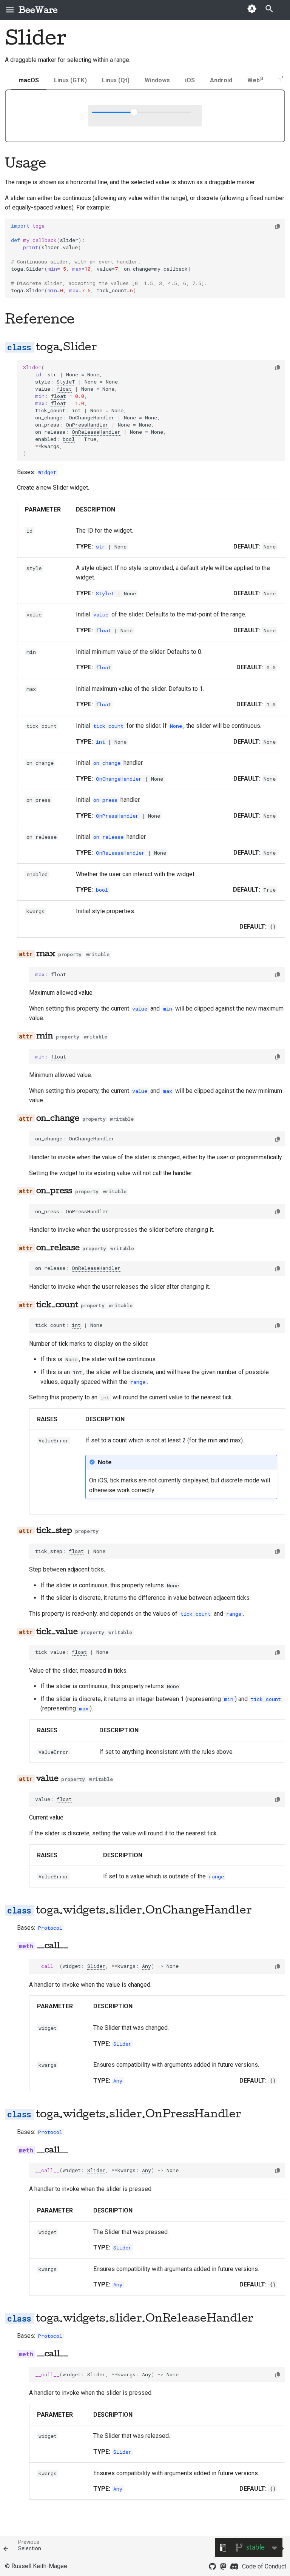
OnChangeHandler (92, 418)
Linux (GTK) (70, 80)
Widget (47, 472)
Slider (96, 1966)
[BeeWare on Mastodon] (224, 2566)
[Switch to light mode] (252, 10)
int (76, 410)
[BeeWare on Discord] (234, 2566)
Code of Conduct (264, 2566)
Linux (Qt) (116, 80)
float (64, 389)
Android (221, 80)
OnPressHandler (87, 425)
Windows (157, 80)
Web (255, 80)
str (52, 374)
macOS (29, 80)
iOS (190, 80)
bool (69, 439)
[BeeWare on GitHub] (213, 2566)
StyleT (66, 382)
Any (147, 1966)
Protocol (50, 1928)
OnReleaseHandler (96, 432)
